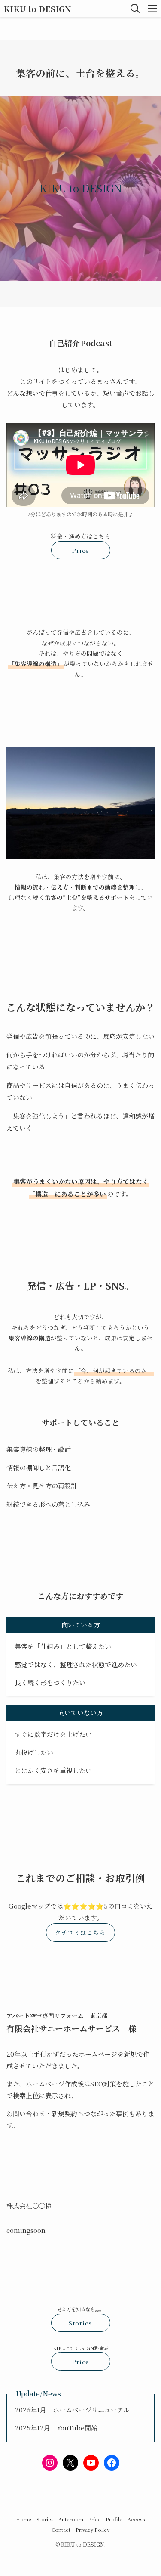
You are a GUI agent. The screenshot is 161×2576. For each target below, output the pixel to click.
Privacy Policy (93, 2530)
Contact (61, 2530)
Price (94, 2519)
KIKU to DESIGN (37, 9)
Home (24, 2519)
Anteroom (71, 2519)
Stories (45, 2519)
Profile (114, 2519)
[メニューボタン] (152, 9)
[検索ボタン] (135, 9)
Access (136, 2519)
